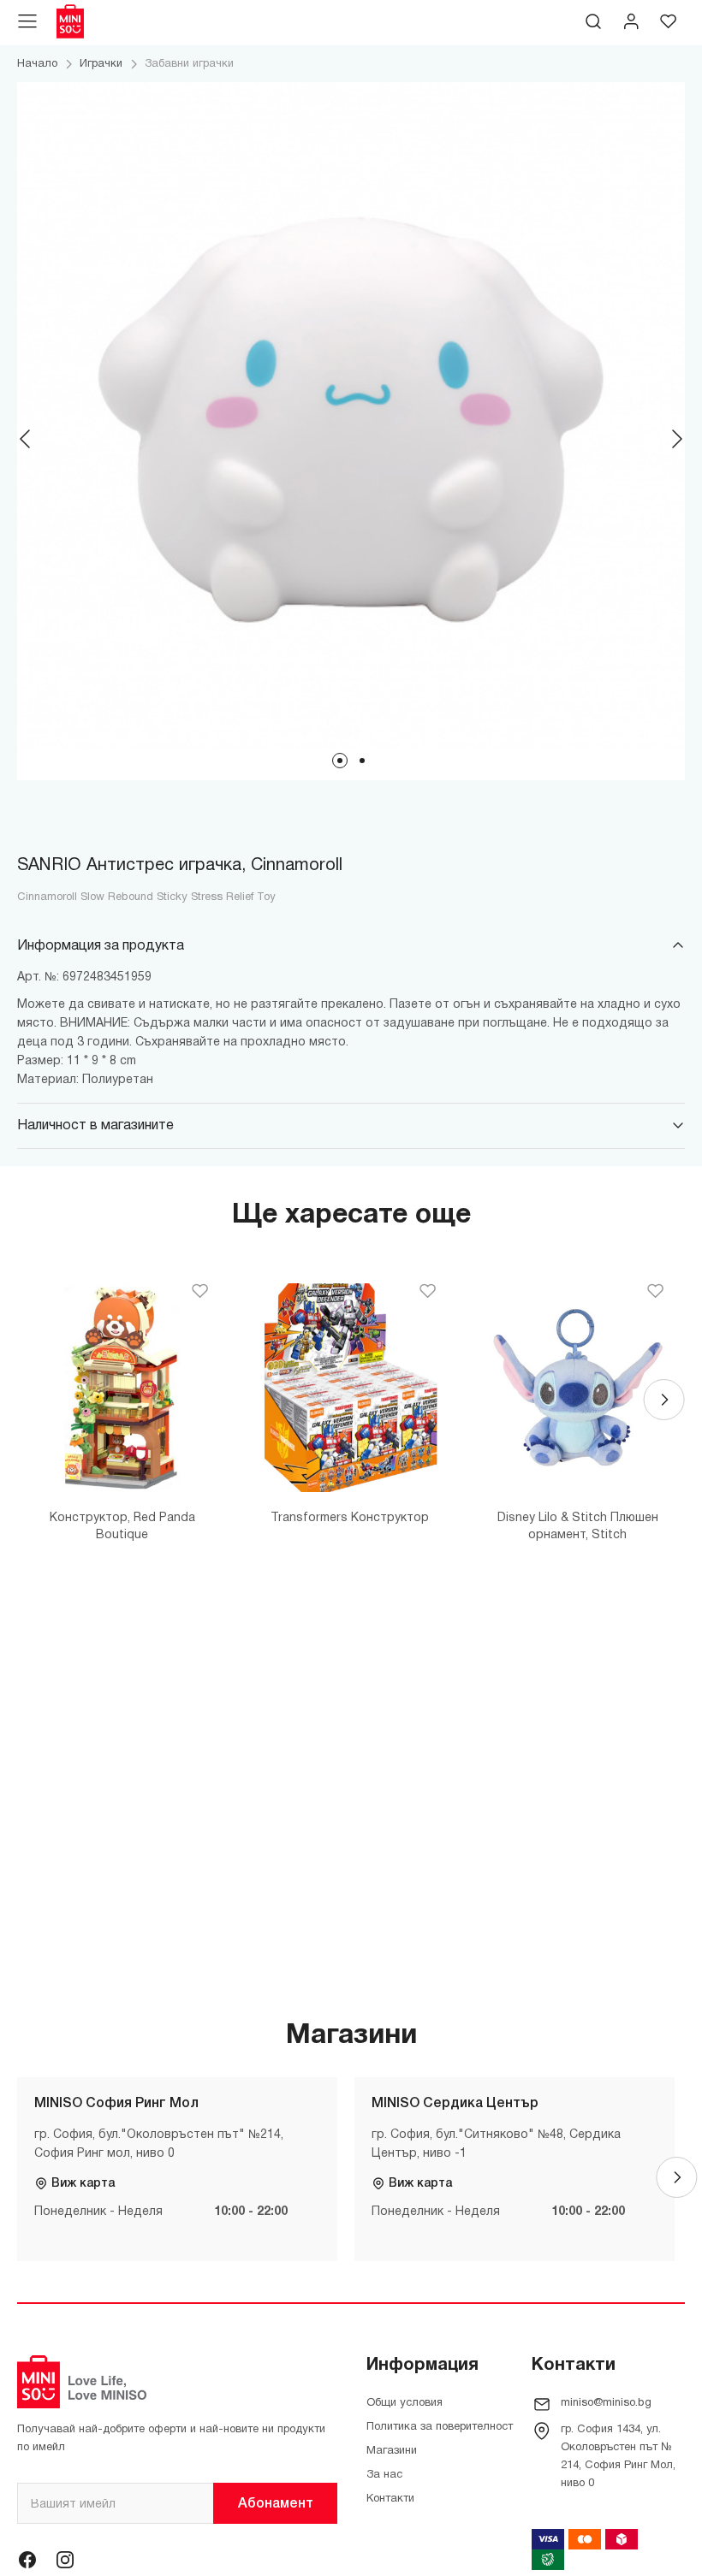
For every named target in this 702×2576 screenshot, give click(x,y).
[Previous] (26, 439)
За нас (384, 2475)
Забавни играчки (189, 64)
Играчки (101, 64)
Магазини (392, 2451)
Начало (37, 64)
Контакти (390, 2499)
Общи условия (405, 2403)
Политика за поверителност (440, 2427)
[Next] (676, 439)
